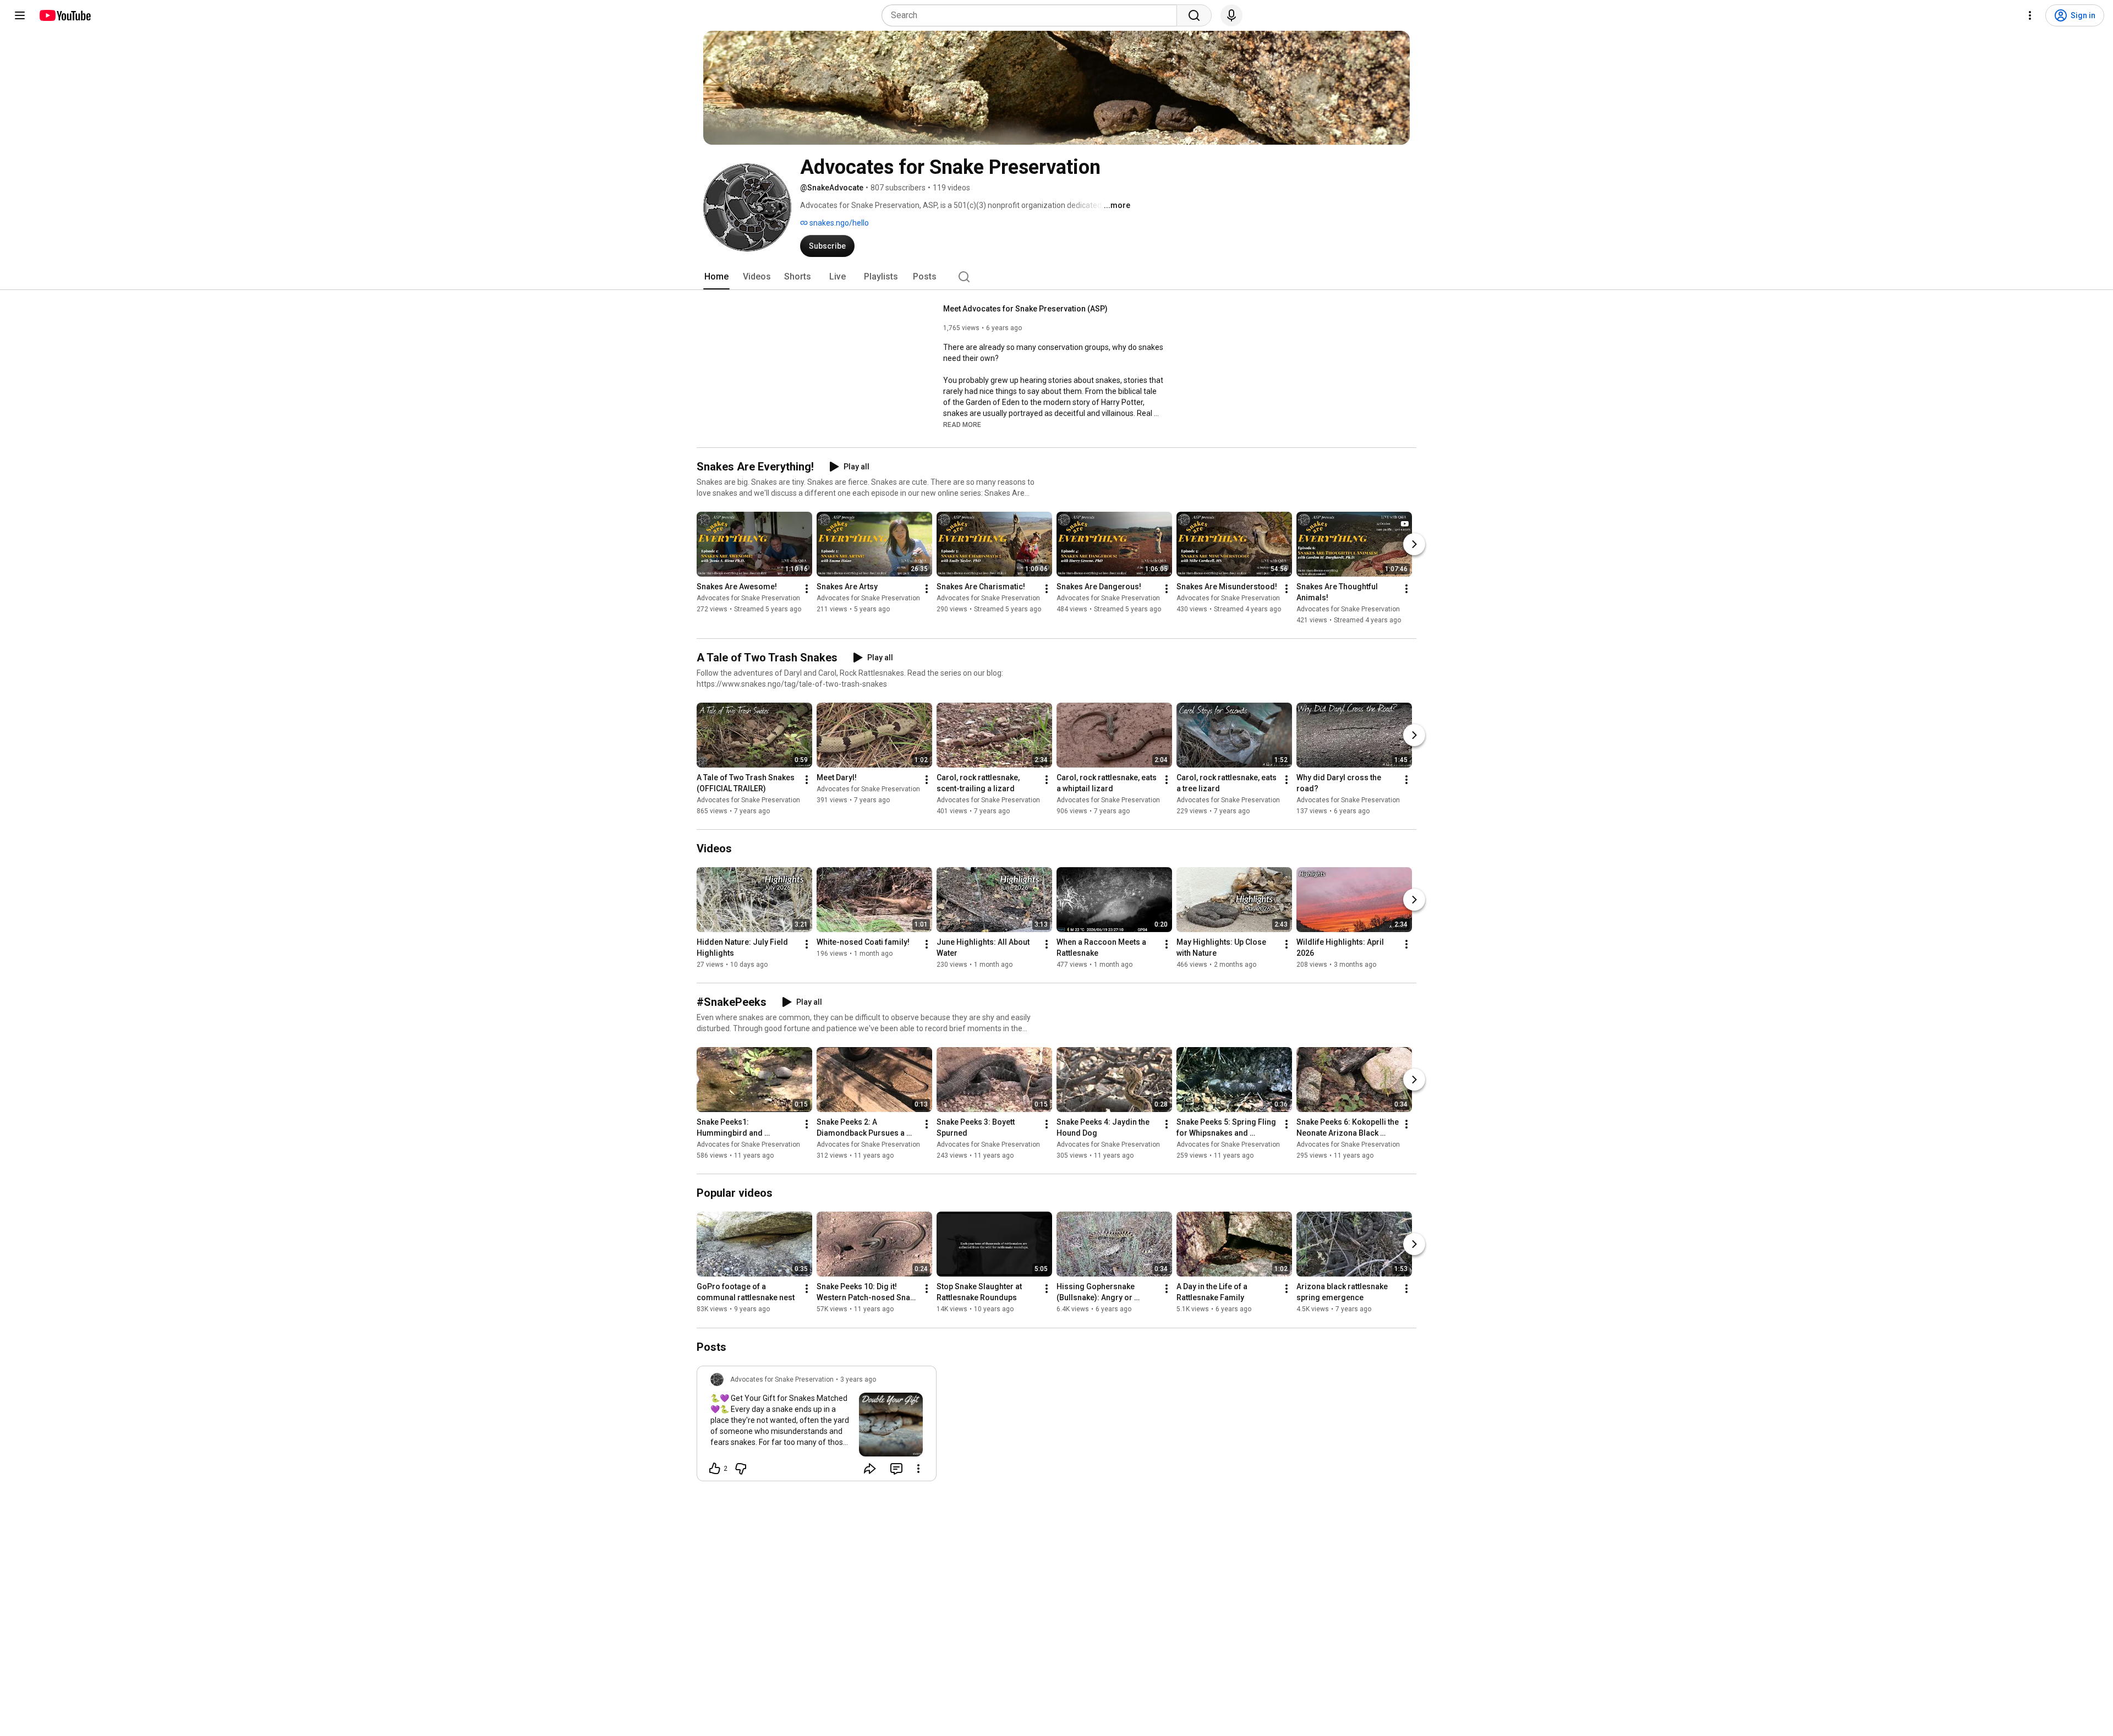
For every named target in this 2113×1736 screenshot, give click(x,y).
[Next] (1414, 544)
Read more (962, 425)
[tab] (716, 277)
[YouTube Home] (65, 15)
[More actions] (807, 589)
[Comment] (896, 1469)
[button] (962, 424)
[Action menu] (918, 1469)
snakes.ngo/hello (838, 223)
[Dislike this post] (741, 1469)
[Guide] (20, 15)
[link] (817, 1427)
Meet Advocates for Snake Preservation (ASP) (1025, 309)
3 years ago (858, 1379)
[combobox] (1033, 15)
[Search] (1194, 15)
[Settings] (2030, 15)
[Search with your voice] (1231, 15)
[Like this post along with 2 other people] (715, 1469)
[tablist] (1056, 277)
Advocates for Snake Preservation (748, 598)
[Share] (870, 1469)
